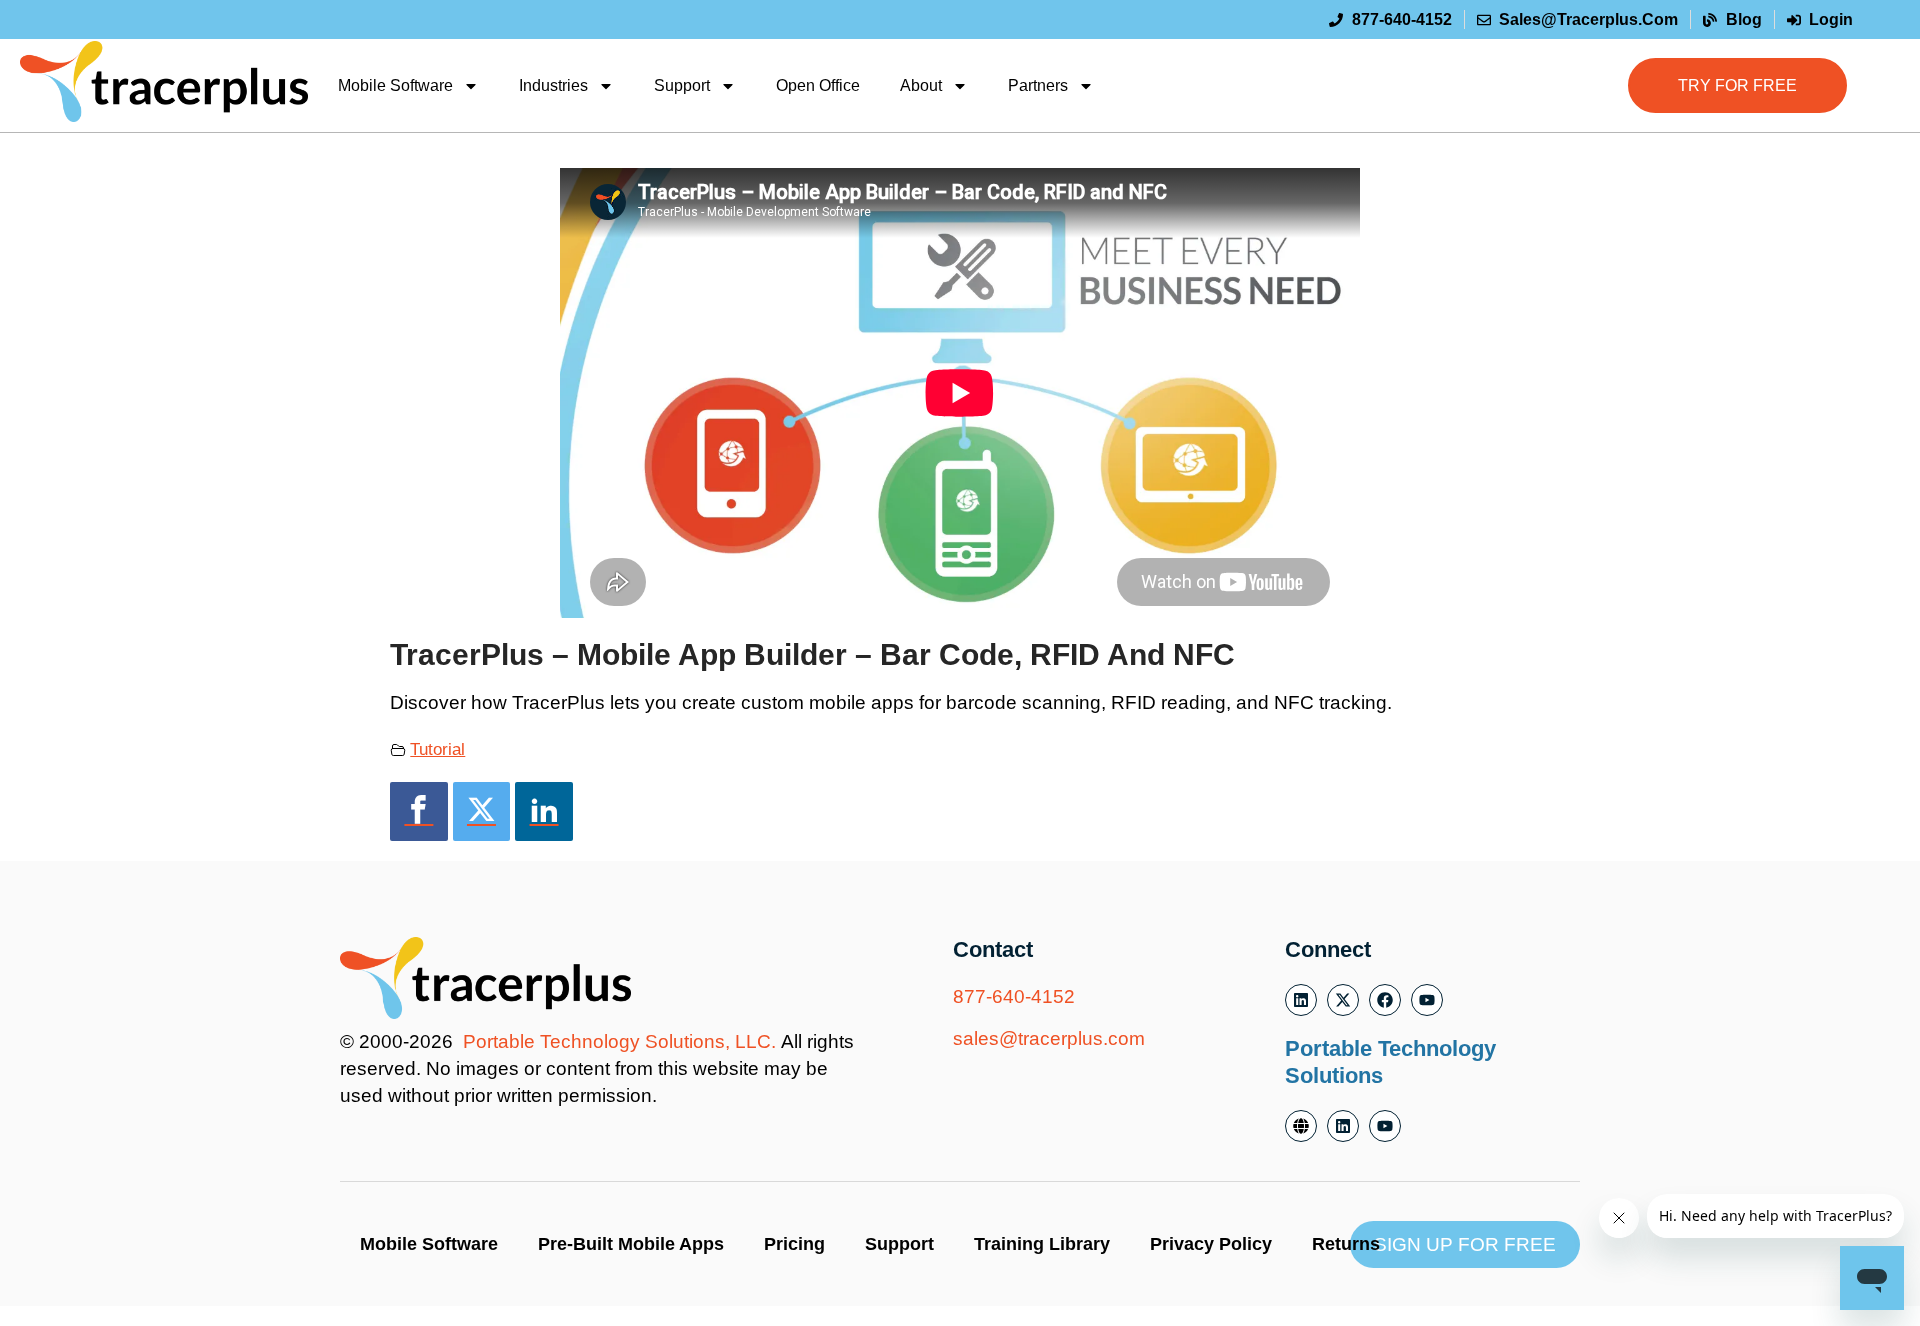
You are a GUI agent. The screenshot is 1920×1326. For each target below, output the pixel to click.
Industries (553, 85)
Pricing (794, 1244)
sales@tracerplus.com (1049, 1038)
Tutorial (437, 749)
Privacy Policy (1211, 1244)
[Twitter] (482, 812)
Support (682, 85)
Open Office (818, 85)
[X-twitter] (1343, 1000)
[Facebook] (419, 812)
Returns (1346, 1244)
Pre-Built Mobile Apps (631, 1244)
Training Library (1042, 1244)
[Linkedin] (544, 812)
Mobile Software (395, 85)
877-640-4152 (1014, 996)
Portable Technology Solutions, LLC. (619, 1041)
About (921, 85)
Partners (1038, 85)
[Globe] (1301, 1126)
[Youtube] (1427, 1000)
